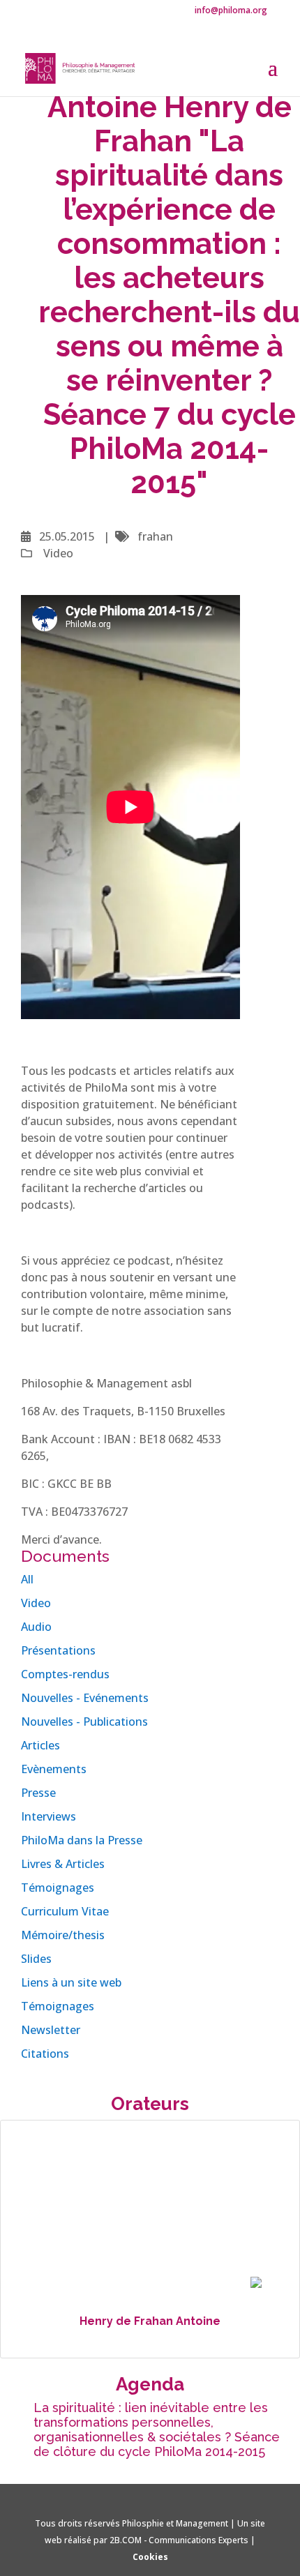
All (27, 1579)
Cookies (150, 2557)
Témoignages (58, 1888)
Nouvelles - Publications (84, 1722)
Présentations (58, 1650)
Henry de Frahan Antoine (150, 2321)
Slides (36, 1959)
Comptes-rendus (65, 1674)
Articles (40, 1745)
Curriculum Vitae (65, 1911)
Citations (45, 2054)
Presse (38, 1793)
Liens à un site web (71, 1982)
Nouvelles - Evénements (85, 1698)
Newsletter (51, 2030)
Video (36, 1603)
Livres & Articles (63, 1864)
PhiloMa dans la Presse (82, 1840)
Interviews (48, 1816)
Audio (36, 1627)
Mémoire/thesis (63, 1935)
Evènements (54, 1769)
